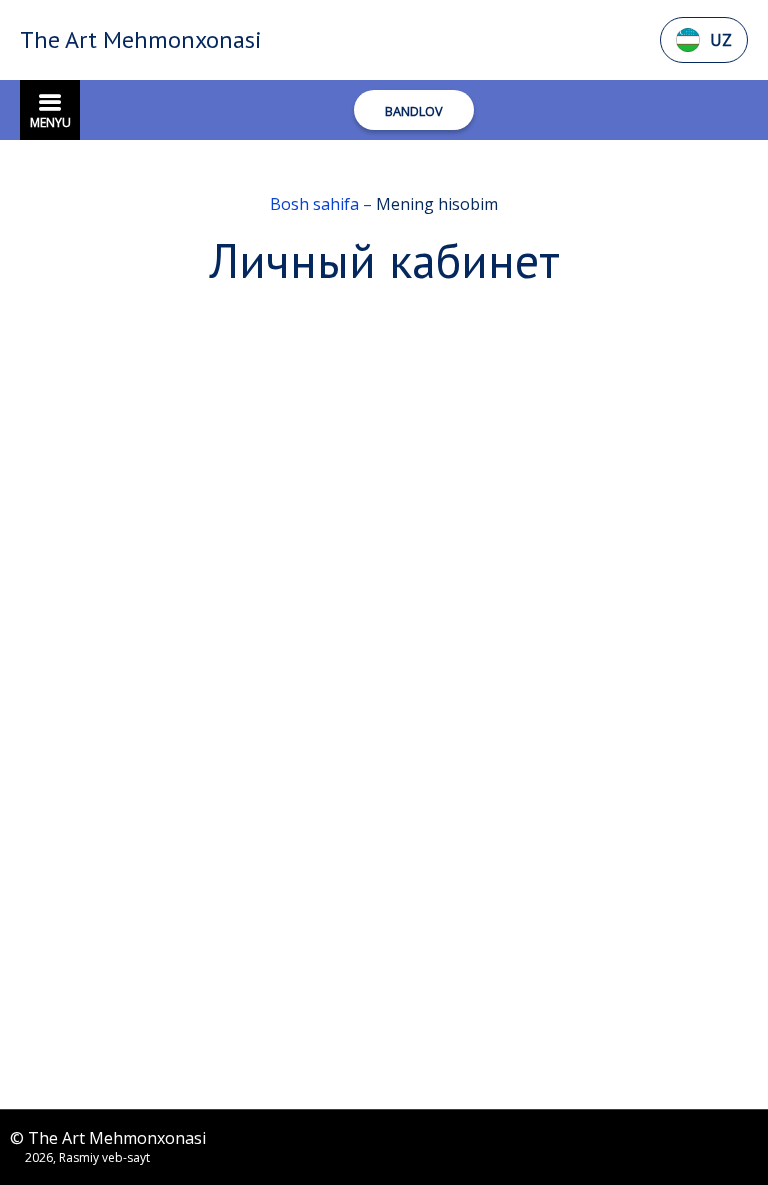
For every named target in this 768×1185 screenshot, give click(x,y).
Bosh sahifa (316, 204)
